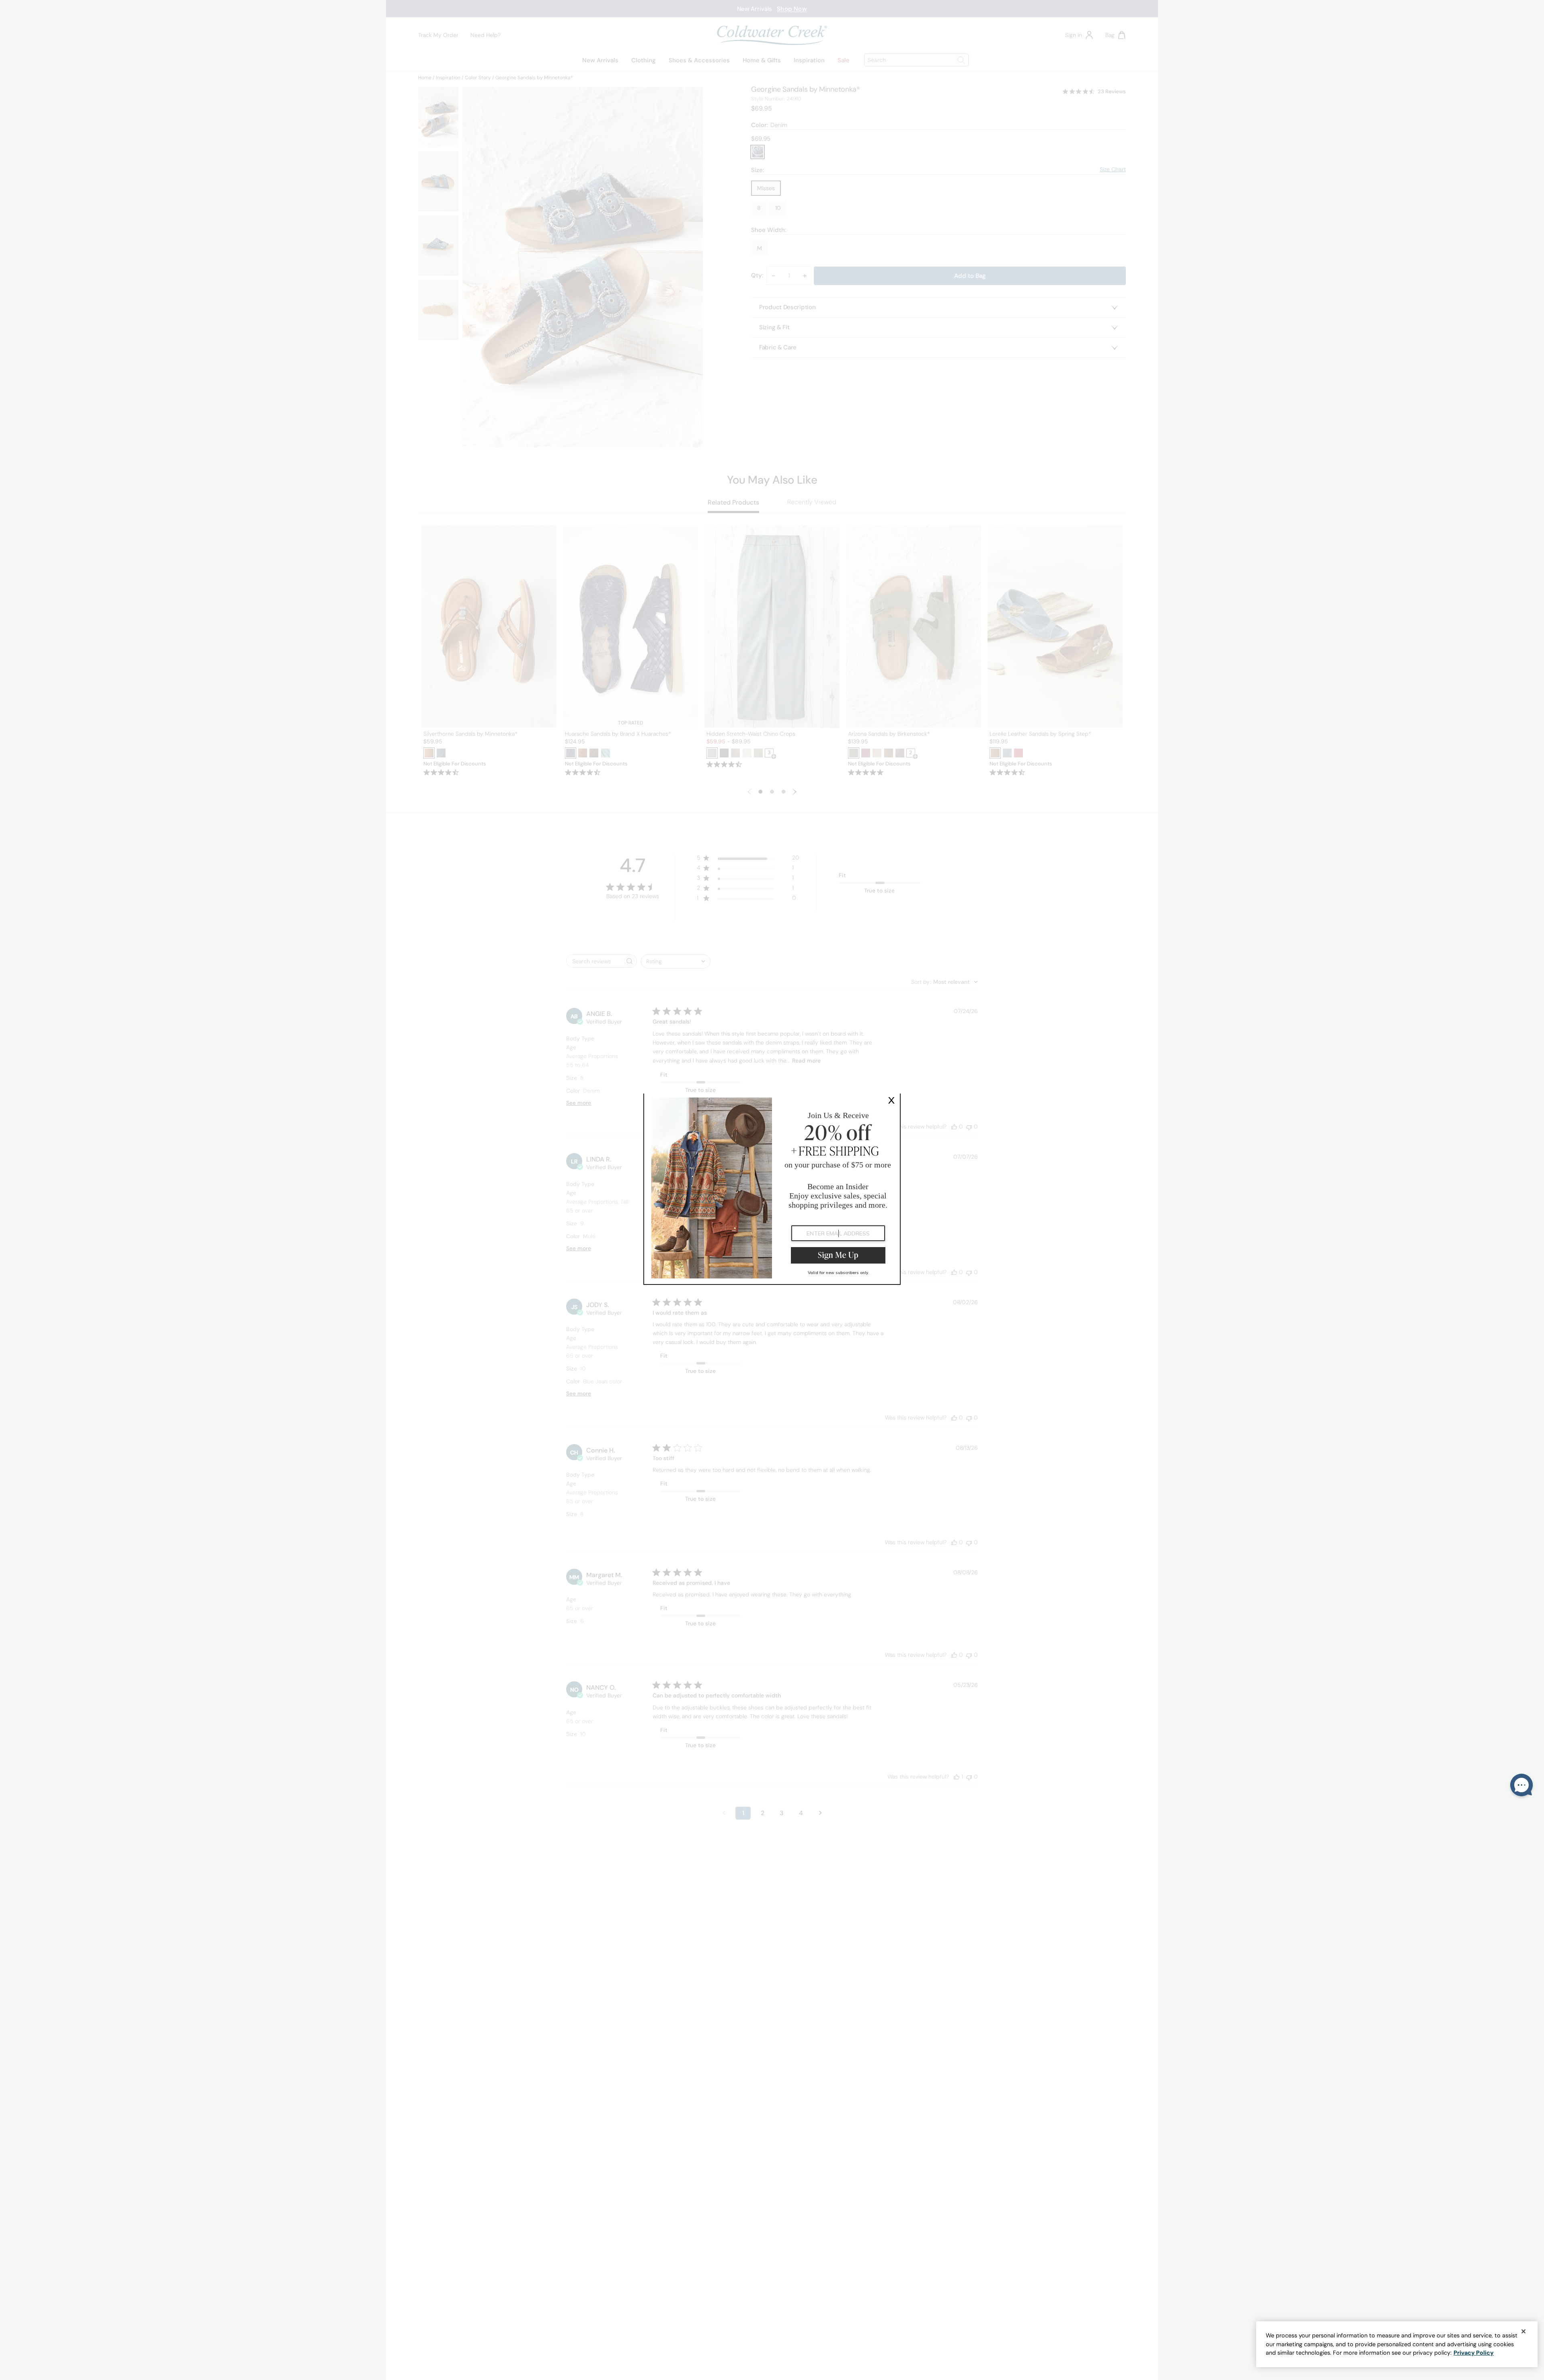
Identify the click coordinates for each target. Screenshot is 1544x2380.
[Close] (1523, 2331)
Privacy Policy (1474, 2353)
